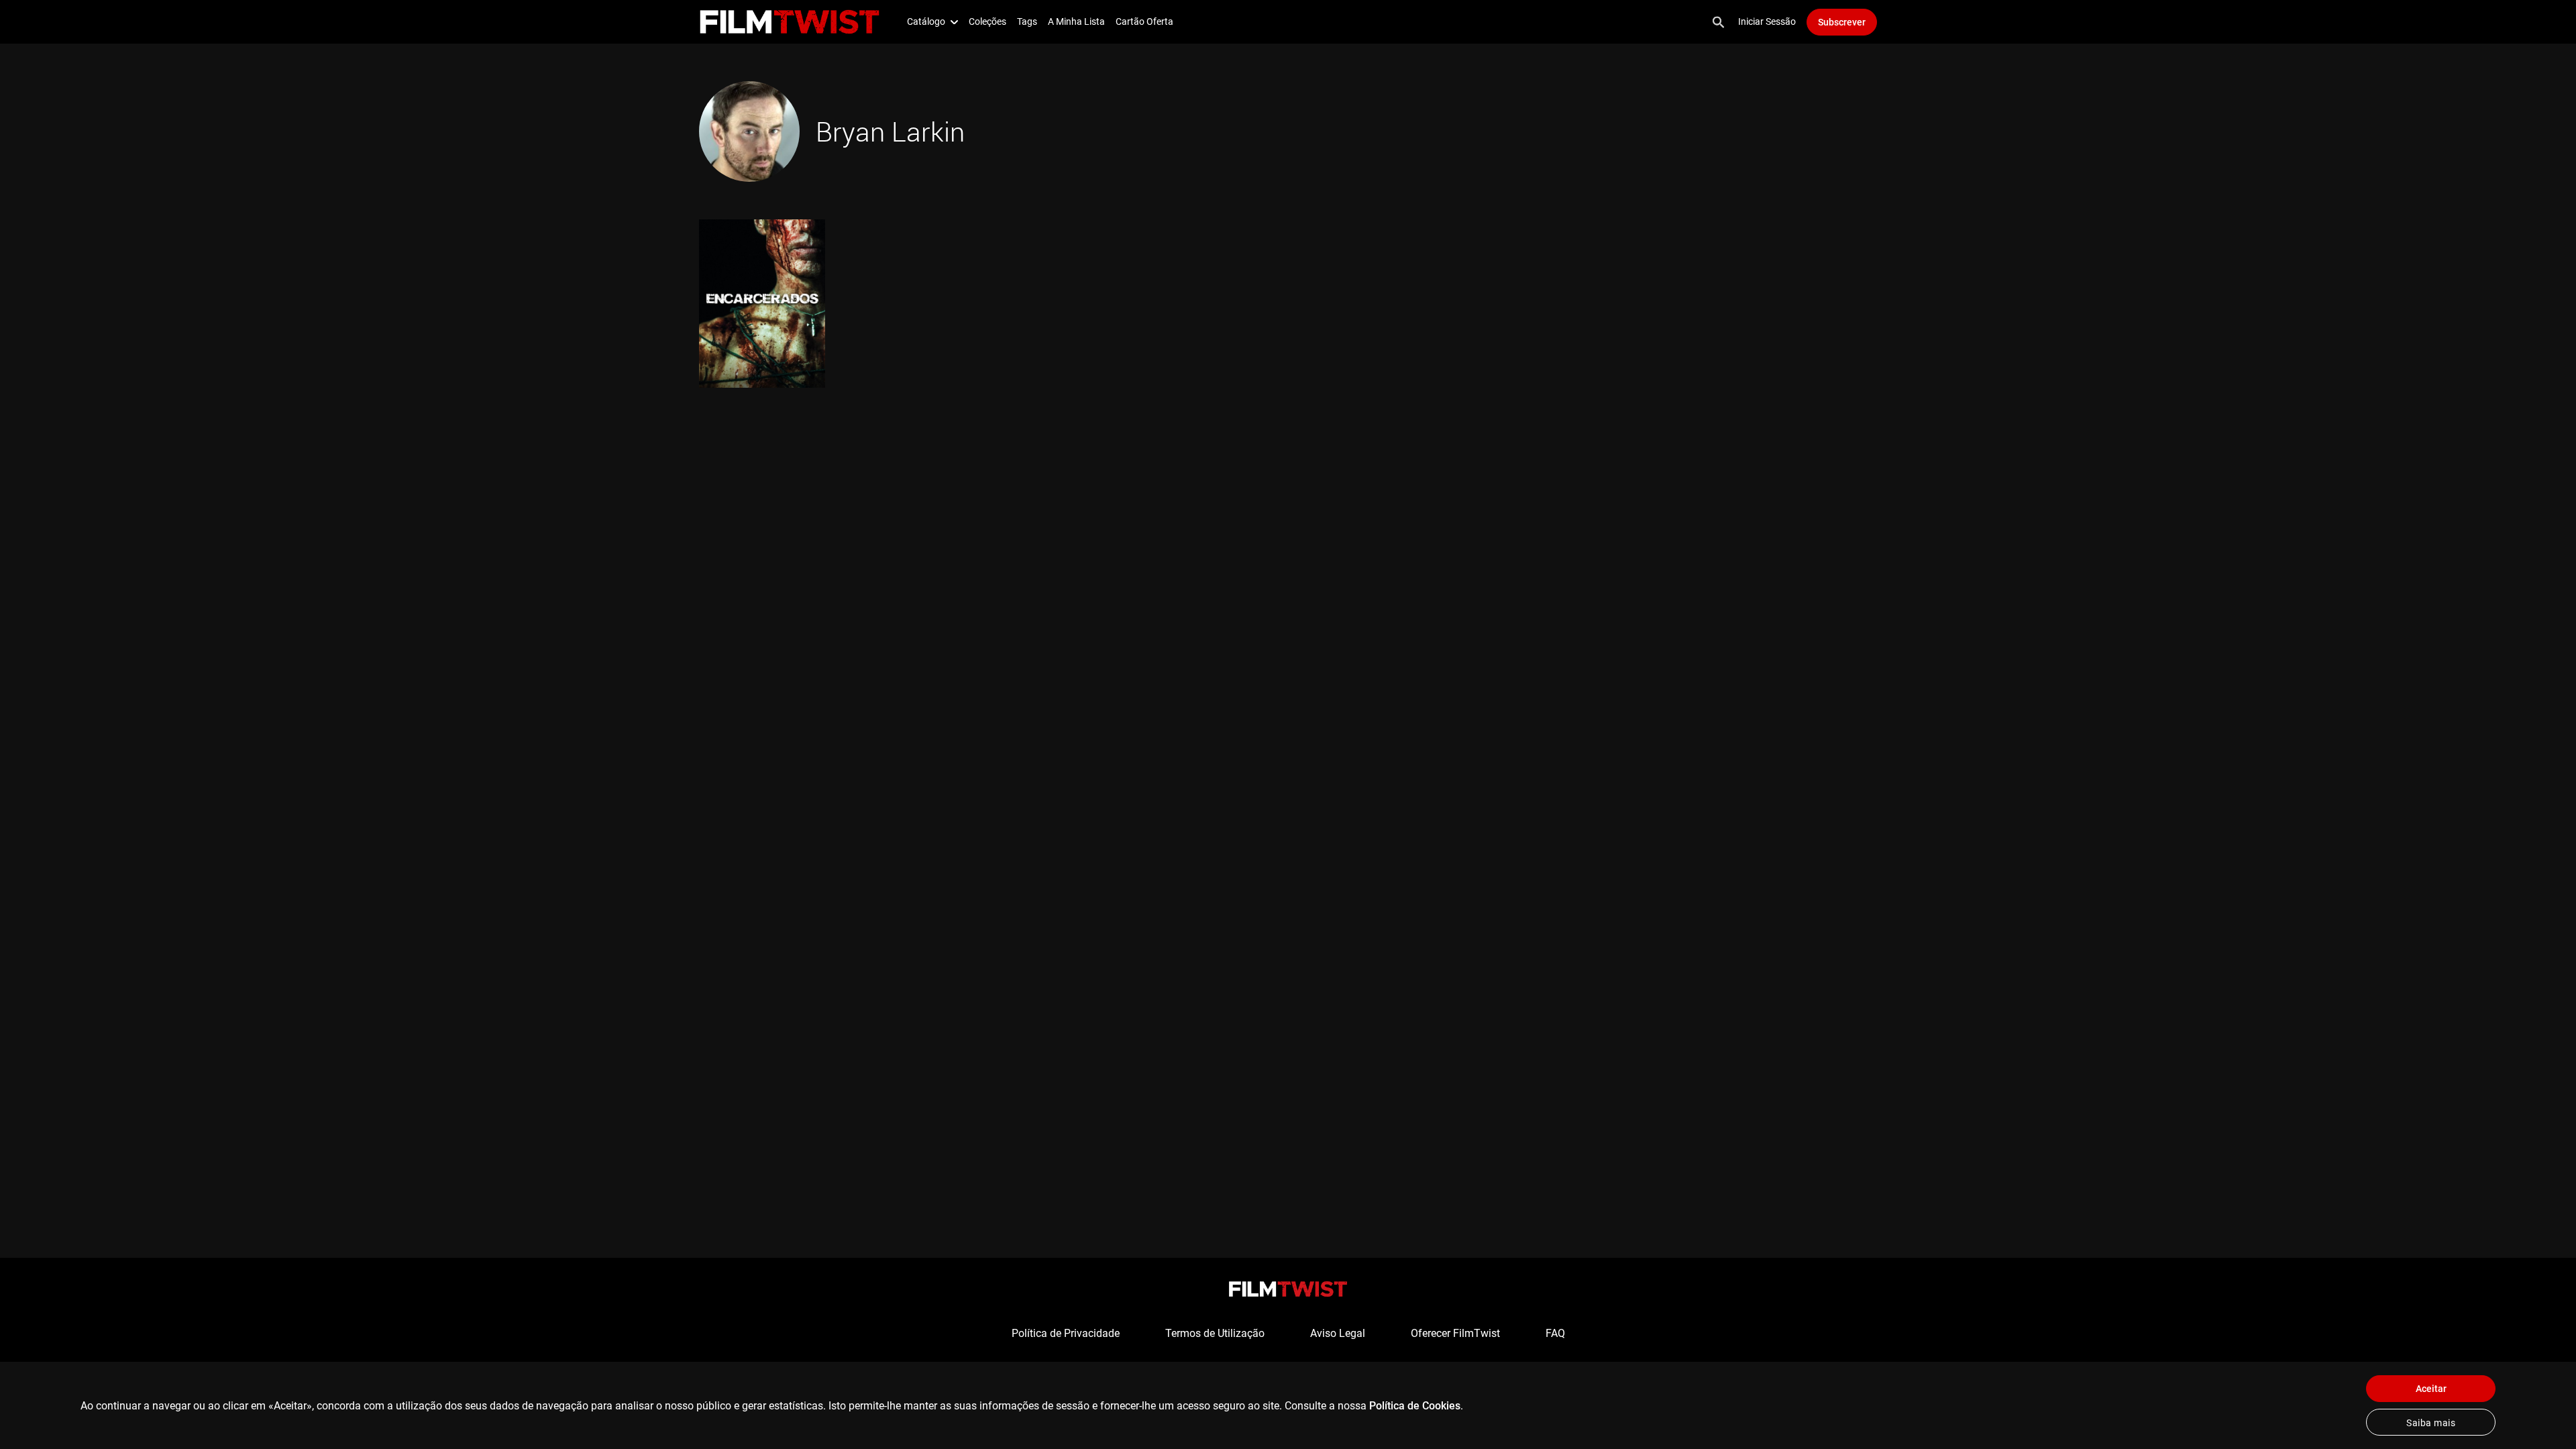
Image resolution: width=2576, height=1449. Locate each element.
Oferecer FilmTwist (1455, 1333)
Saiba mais (2431, 1423)
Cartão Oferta (1144, 21)
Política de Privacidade (1066, 1333)
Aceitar (2431, 1389)
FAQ (1555, 1333)
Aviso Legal (1338, 1333)
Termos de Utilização (1215, 1333)
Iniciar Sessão (1767, 21)
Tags (1027, 21)
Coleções (987, 21)
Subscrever (1842, 22)
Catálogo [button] (926, 21)
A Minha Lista (1076, 21)
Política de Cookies (1415, 1406)
